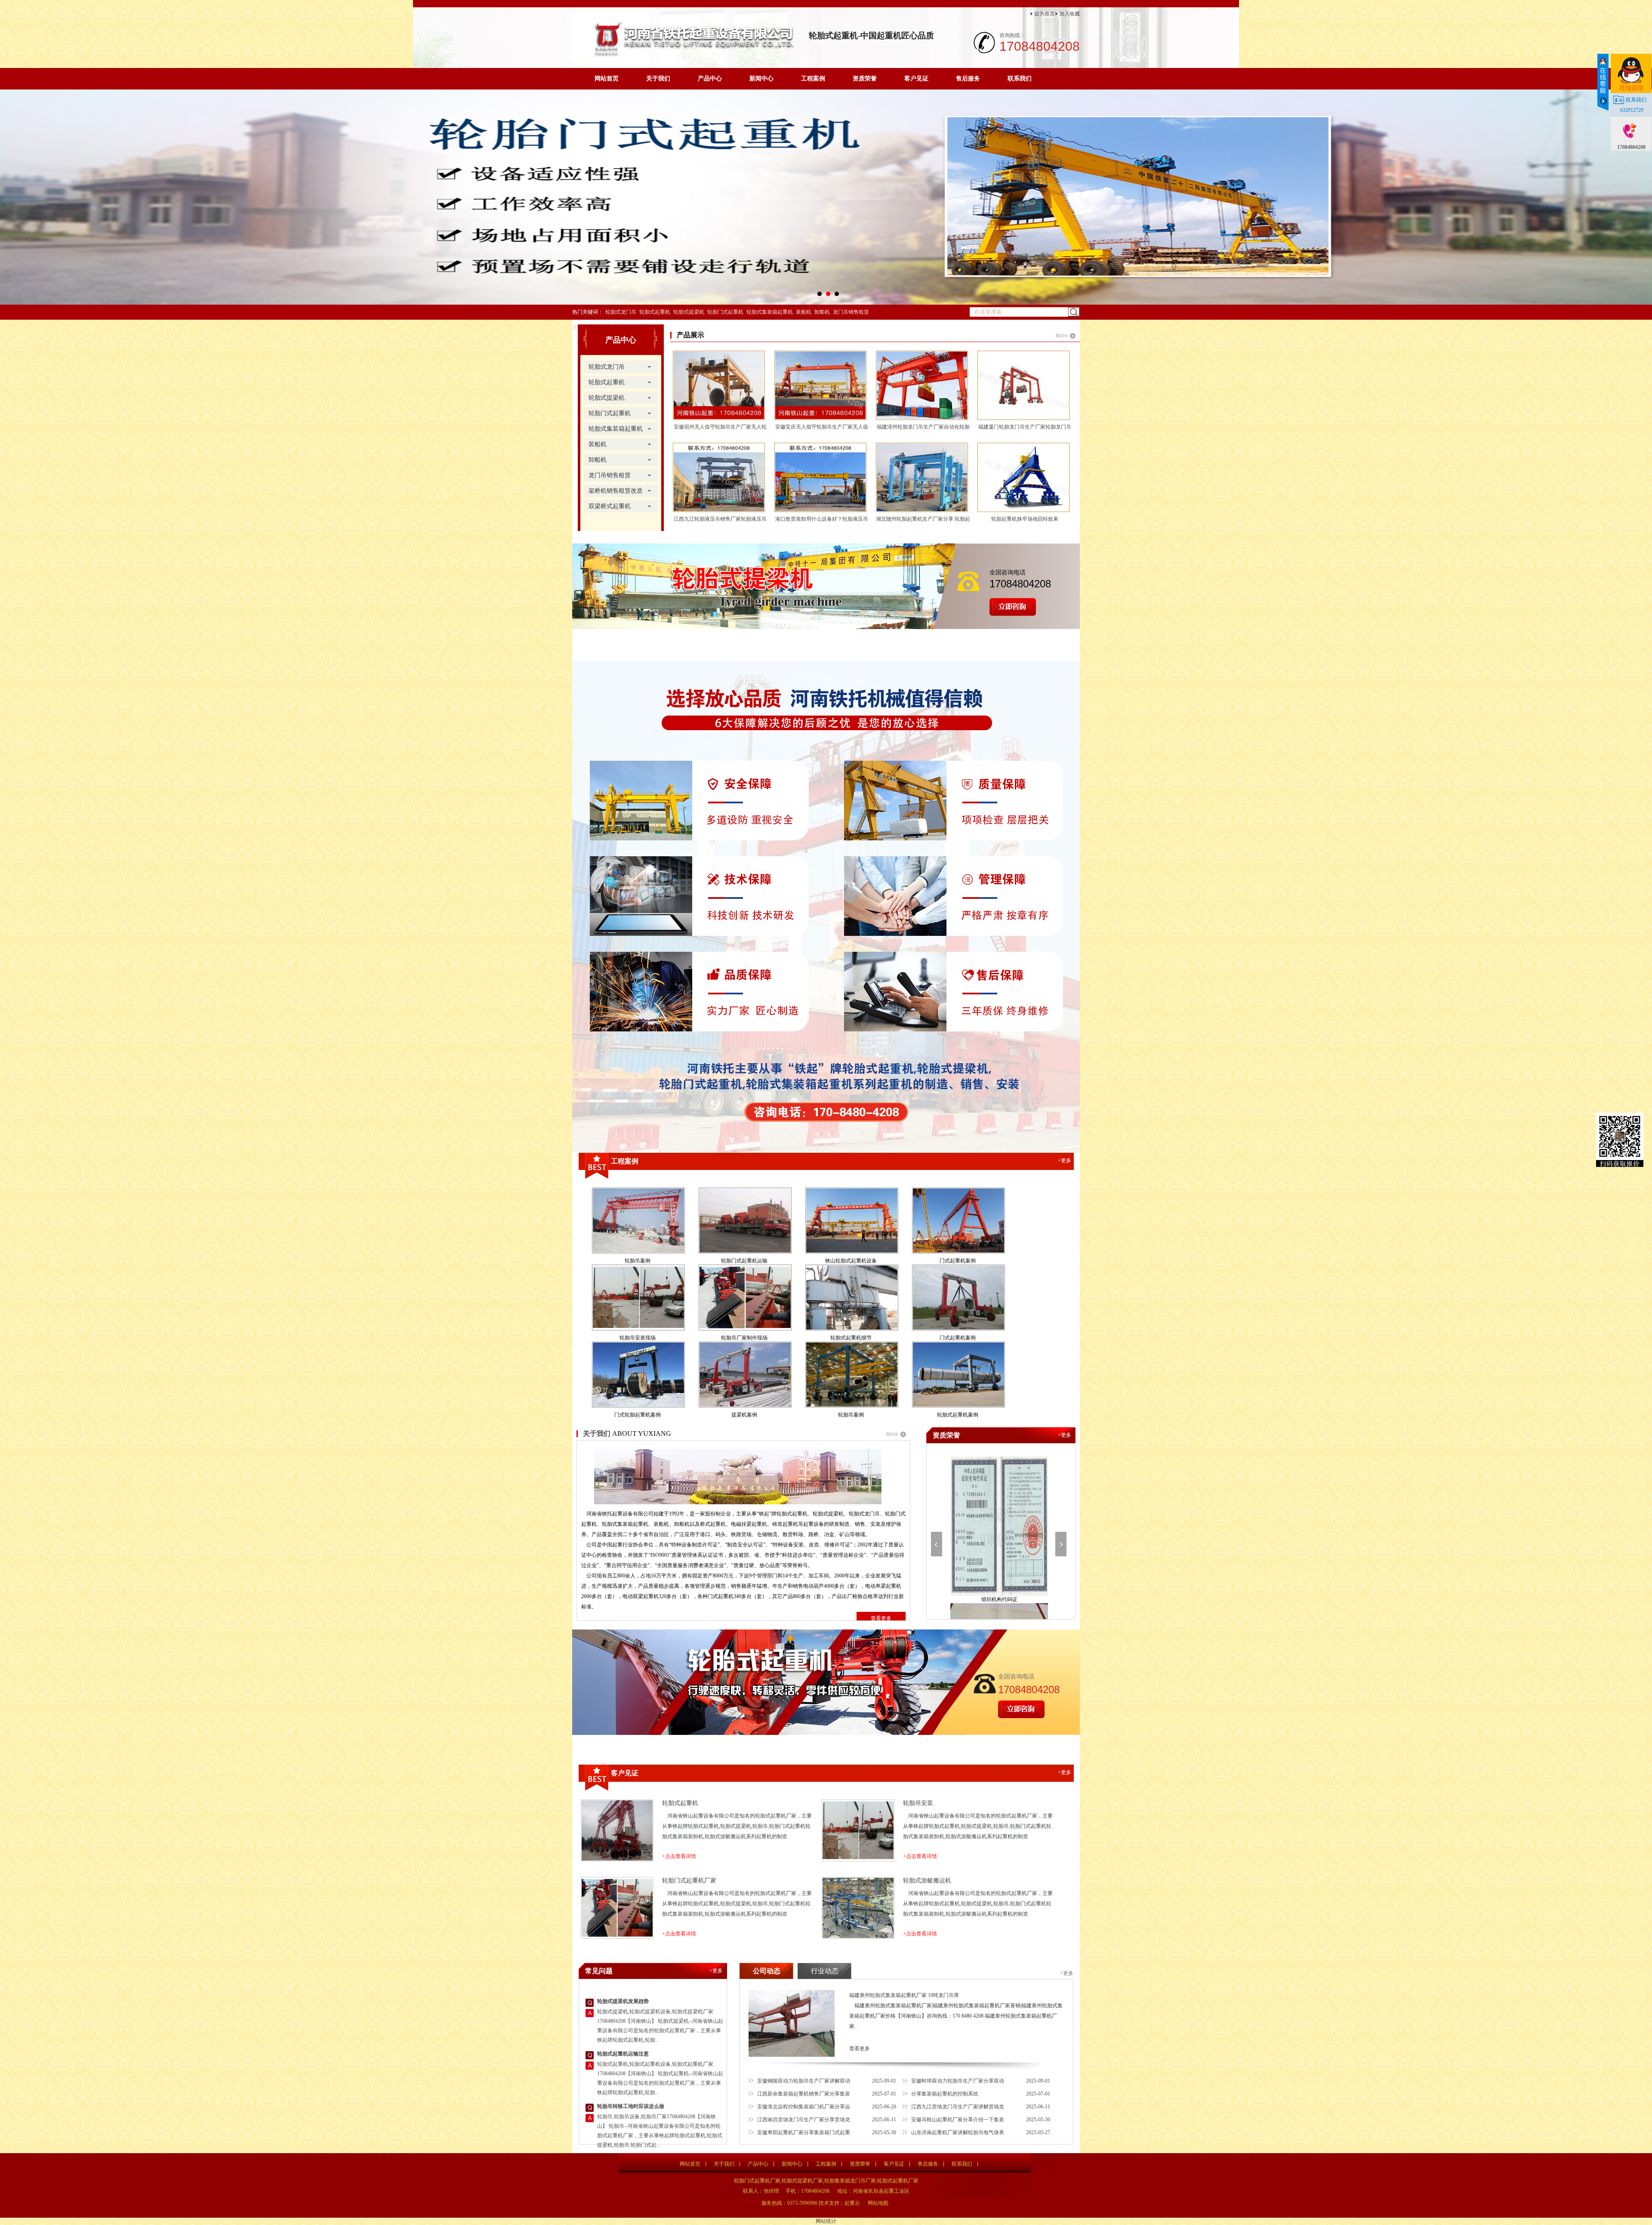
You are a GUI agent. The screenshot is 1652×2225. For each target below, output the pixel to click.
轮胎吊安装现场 (638, 1338)
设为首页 (1045, 14)
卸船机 (822, 312)
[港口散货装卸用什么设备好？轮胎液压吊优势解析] (824, 477)
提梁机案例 (744, 1415)
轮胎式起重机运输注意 (623, 2054)
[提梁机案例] (744, 1375)
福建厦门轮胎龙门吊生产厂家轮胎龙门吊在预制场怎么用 (1025, 429)
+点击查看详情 (679, 1856)
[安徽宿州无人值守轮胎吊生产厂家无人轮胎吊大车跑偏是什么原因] (722, 385)
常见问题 (599, 1971)
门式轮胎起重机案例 (638, 1415)
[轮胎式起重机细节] (851, 1298)
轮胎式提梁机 (689, 312)
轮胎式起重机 (655, 312)
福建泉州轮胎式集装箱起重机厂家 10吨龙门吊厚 (904, 1995)
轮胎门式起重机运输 (744, 1261)
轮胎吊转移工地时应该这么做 (631, 2106)
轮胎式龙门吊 (621, 312)
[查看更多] (1066, 336)
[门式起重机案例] (958, 1221)
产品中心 (710, 79)
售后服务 (968, 79)
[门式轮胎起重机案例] (638, 1375)
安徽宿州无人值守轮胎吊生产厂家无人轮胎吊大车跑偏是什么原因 (720, 429)
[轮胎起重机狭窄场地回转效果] (1027, 477)
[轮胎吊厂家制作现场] (744, 1298)
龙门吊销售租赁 (851, 312)
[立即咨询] (1013, 614)
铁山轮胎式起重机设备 (851, 1261)
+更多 (1065, 1160)
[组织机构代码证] (999, 1526)
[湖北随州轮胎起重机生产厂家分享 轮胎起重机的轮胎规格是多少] (925, 477)
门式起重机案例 (958, 1261)
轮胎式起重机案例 (958, 1415)
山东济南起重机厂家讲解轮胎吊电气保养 (958, 2132)
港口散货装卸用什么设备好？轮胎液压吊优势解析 (822, 521)
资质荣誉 (865, 79)
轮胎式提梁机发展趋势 (623, 2001)
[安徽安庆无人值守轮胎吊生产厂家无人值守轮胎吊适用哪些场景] (824, 385)
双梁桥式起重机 (610, 506)
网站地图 (878, 2203)
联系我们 (1020, 79)
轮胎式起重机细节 (851, 1338)
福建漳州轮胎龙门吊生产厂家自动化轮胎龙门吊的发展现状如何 (923, 429)
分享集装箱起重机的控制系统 (945, 2094)
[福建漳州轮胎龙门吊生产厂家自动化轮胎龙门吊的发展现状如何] (925, 385)
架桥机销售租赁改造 (616, 491)
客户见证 (916, 79)
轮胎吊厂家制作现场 (744, 1338)
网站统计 (826, 2221)
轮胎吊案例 (638, 1261)
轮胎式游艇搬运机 (927, 1881)
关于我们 (658, 79)
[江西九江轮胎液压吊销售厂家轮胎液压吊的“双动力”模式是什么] (722, 477)
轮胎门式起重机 (725, 312)
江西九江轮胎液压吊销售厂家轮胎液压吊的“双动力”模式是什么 (720, 521)
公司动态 (767, 1971)
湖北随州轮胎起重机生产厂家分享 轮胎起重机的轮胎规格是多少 (923, 521)
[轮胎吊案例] (638, 1221)
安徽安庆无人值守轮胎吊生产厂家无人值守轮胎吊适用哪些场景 (822, 429)
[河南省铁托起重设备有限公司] (693, 55)
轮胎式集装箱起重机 (770, 312)
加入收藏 (1069, 14)
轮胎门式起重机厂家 (689, 1881)
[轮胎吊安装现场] (638, 1298)
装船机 (804, 312)
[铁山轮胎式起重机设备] (851, 1221)
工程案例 (813, 79)
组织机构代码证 (999, 1599)
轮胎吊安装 (918, 1803)
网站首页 (607, 79)
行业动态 (825, 1971)
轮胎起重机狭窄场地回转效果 (1025, 519)
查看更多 (881, 1618)
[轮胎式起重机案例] (958, 1375)
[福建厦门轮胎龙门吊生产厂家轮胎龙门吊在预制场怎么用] (1027, 385)
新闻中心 (761, 79)
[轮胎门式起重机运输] (744, 1221)
